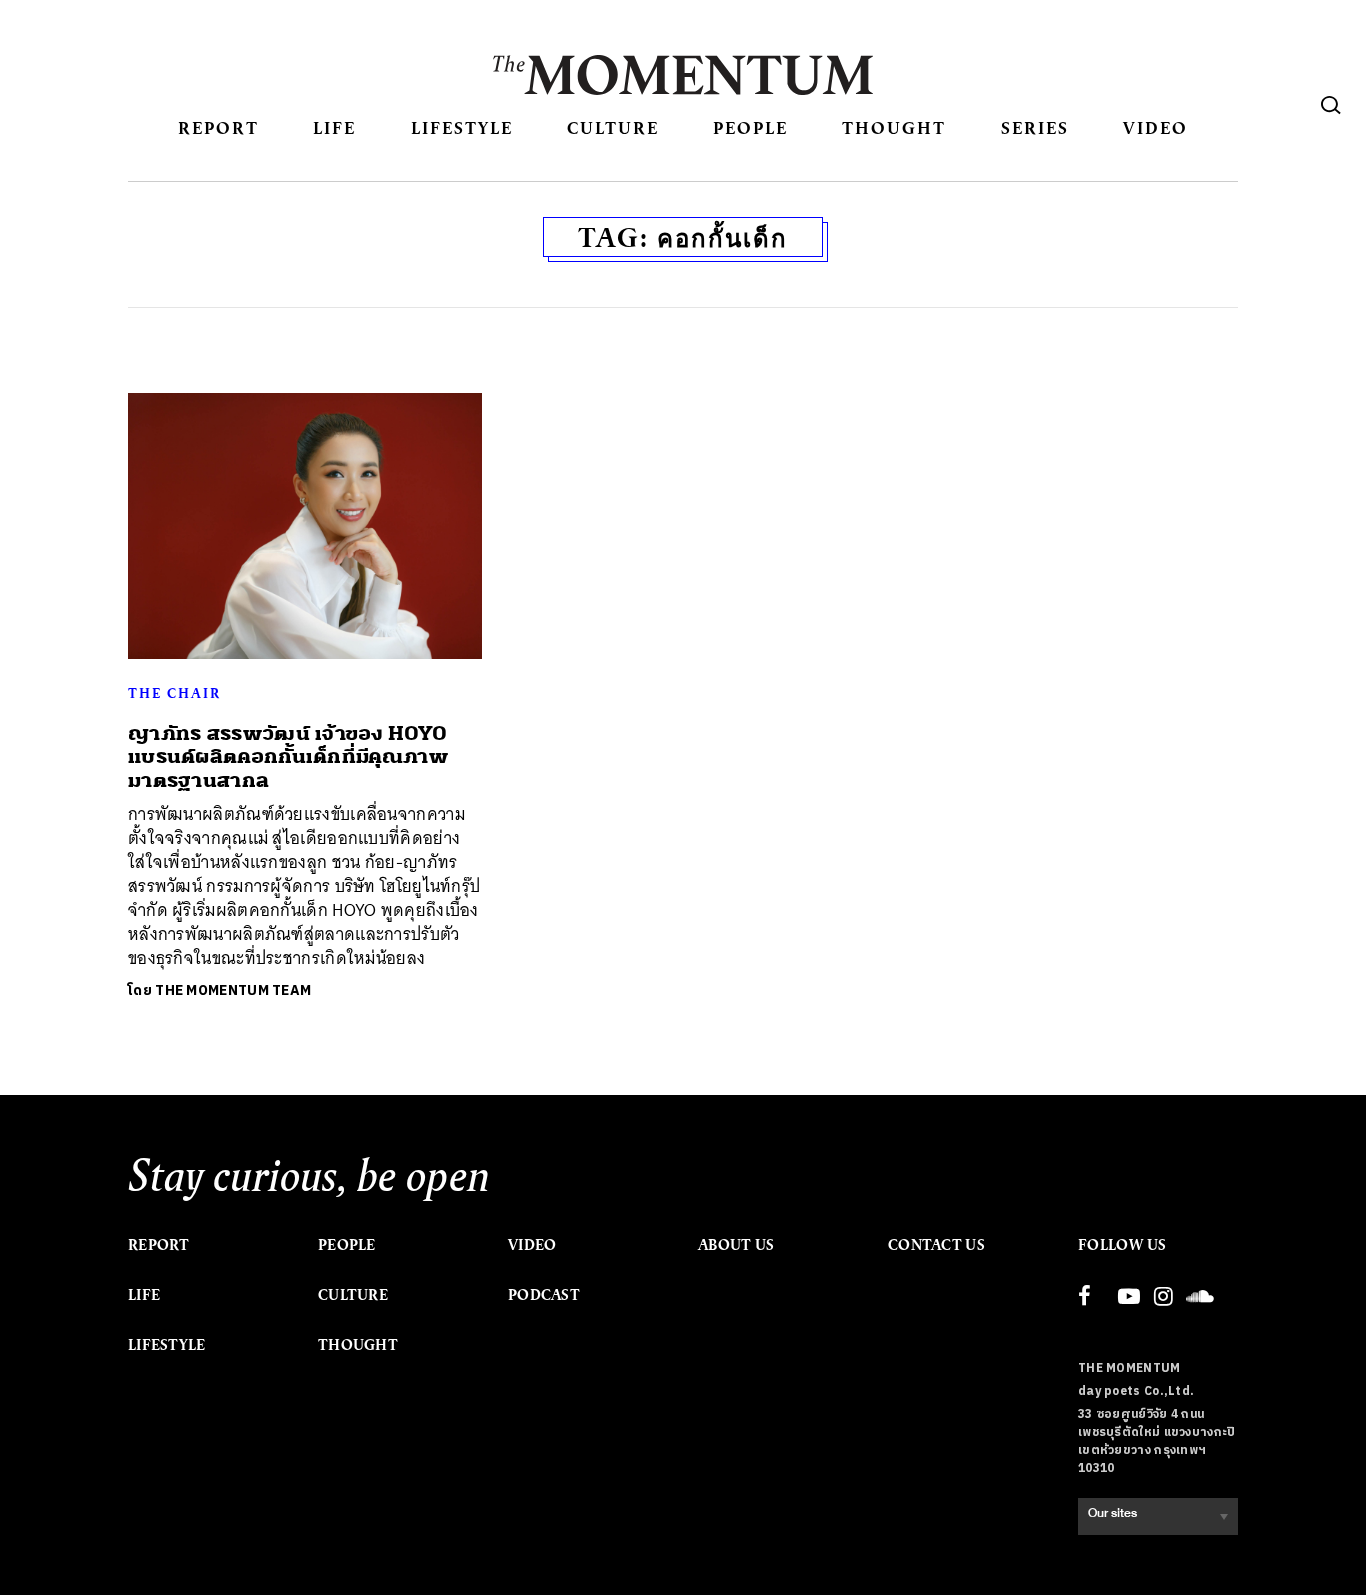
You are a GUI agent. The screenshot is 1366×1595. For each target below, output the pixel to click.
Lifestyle (462, 127)
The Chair (174, 693)
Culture (613, 127)
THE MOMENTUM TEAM (233, 990)
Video (1155, 127)
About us (736, 1245)
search (1331, 105)
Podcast (544, 1295)
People (750, 127)
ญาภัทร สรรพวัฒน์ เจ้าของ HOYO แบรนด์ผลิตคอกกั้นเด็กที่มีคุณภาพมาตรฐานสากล (288, 757)
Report (218, 127)
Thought (894, 127)
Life (334, 127)
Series (1035, 127)
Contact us (936, 1245)
